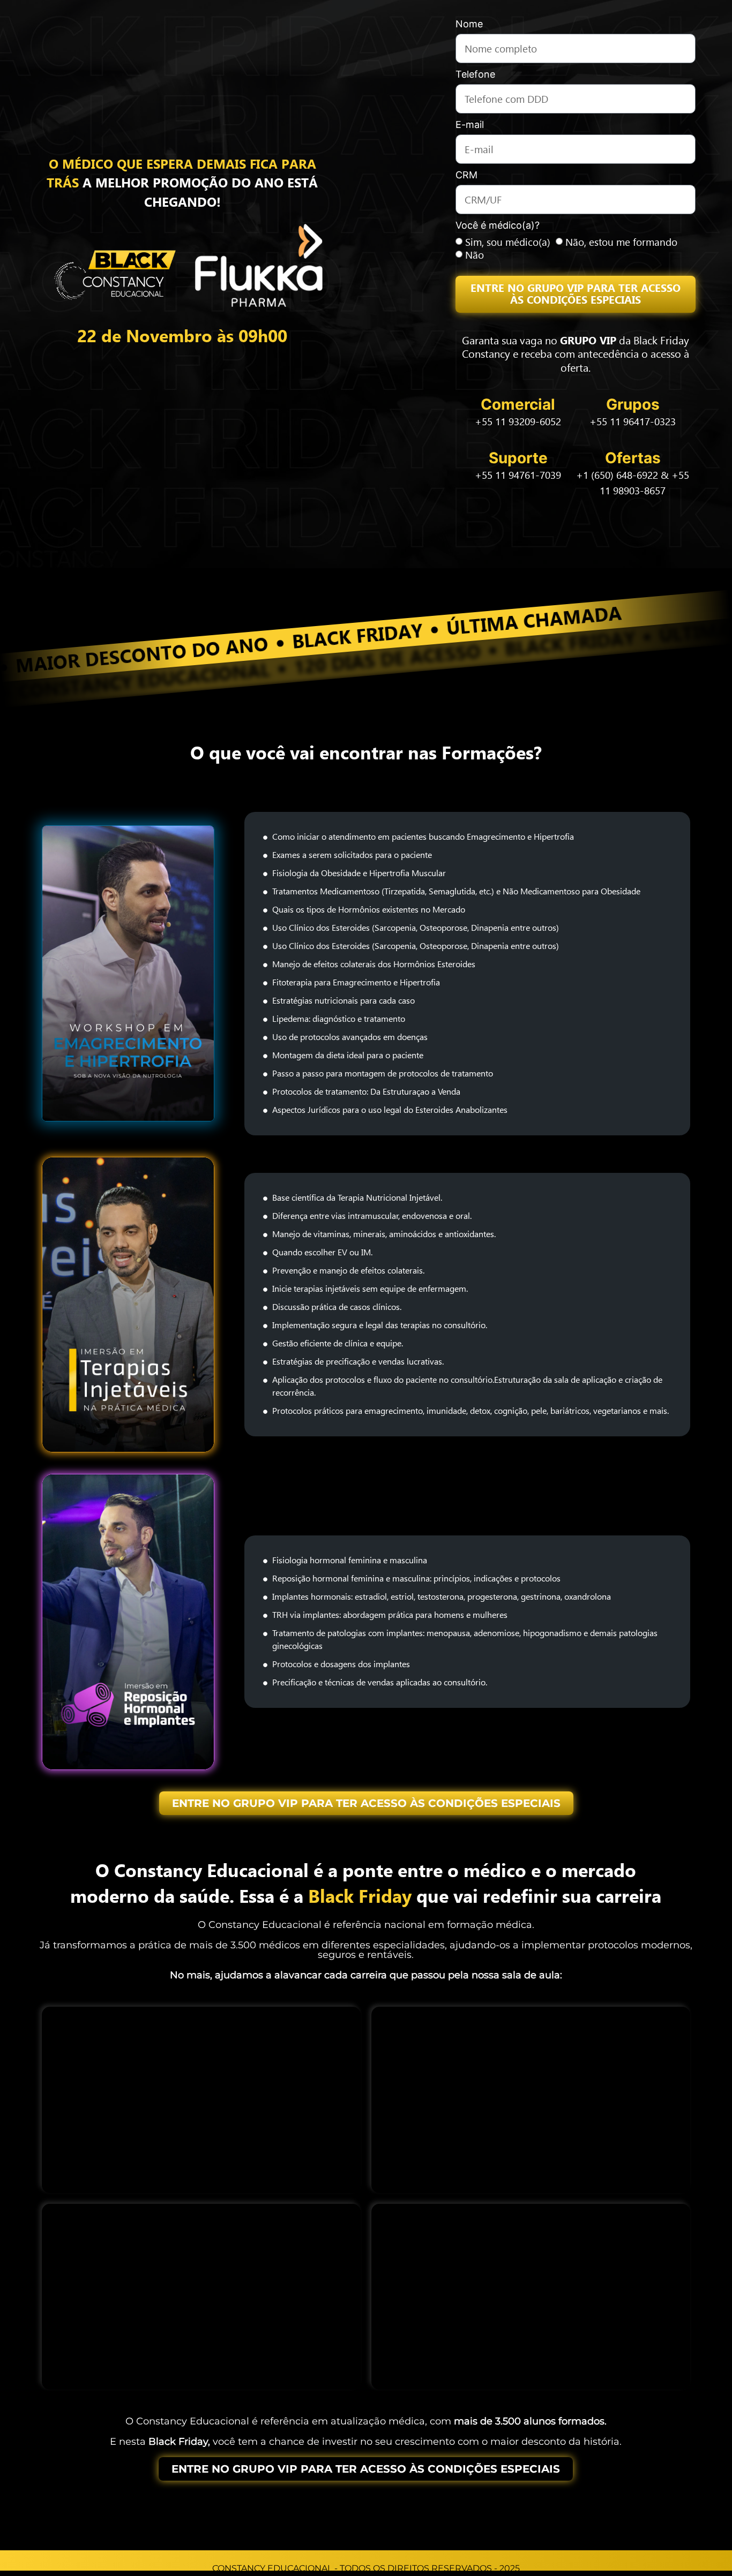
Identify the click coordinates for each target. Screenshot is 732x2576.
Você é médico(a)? (498, 226)
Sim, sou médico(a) (508, 242)
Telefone (475, 75)
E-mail (470, 125)
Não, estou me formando (621, 242)
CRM (466, 175)
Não (475, 255)
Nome (469, 24)
